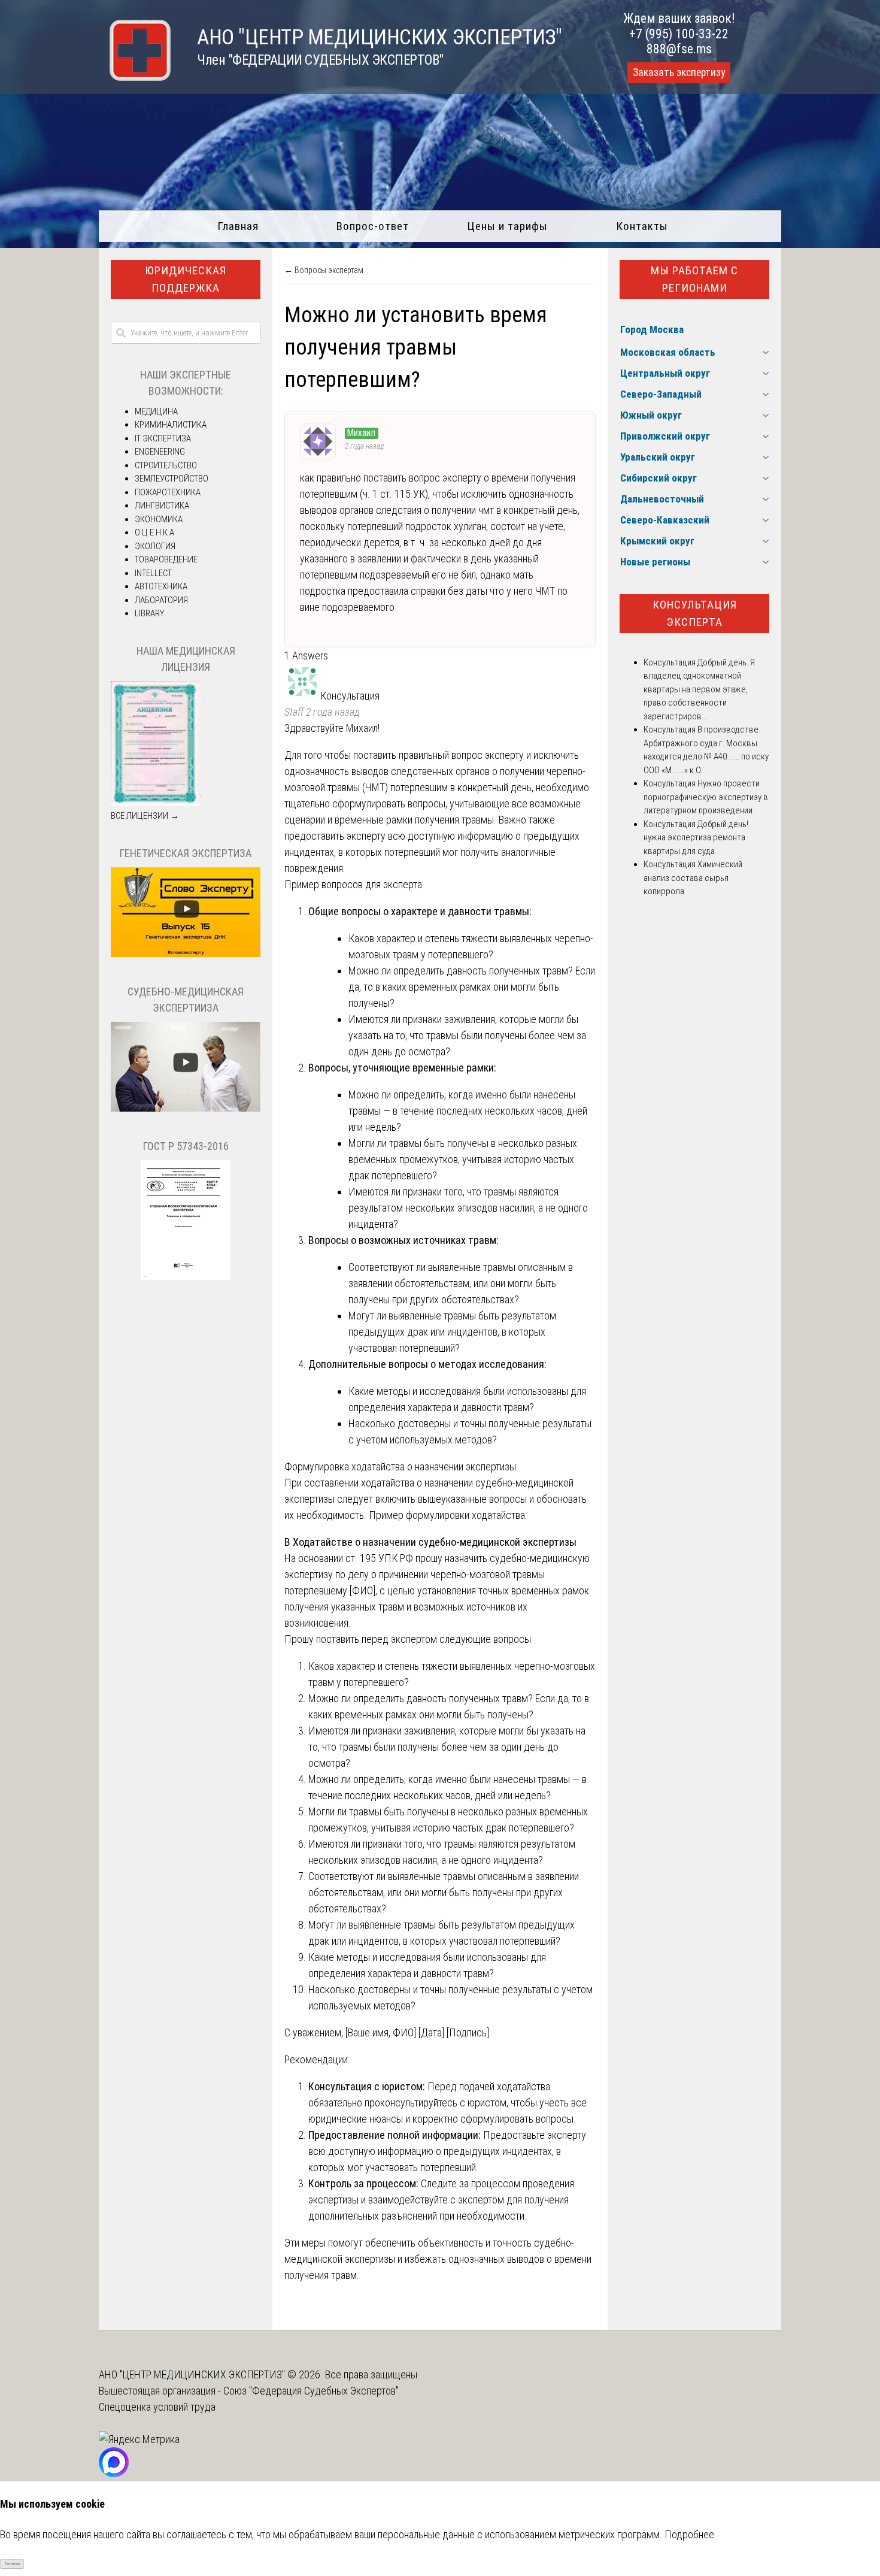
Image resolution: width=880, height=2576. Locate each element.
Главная (238, 226)
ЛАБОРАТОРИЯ (161, 600)
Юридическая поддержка (186, 279)
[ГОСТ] (186, 1277)
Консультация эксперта (695, 613)
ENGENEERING (160, 452)
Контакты (642, 226)
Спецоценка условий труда (157, 2407)
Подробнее (689, 2534)
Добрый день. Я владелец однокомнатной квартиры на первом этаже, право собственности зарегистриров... (699, 689)
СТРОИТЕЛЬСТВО (166, 465)
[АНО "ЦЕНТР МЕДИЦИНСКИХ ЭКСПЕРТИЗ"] (135, 77)
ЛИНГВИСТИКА (162, 505)
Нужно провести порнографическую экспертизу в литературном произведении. (706, 797)
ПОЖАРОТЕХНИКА (168, 492)
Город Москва (652, 329)
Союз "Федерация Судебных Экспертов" (311, 2391)
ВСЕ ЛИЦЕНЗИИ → (145, 816)
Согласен (12, 2564)
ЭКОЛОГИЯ (155, 546)
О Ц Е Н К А (154, 532)
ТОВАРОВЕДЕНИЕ (166, 559)
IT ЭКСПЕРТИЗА (163, 438)
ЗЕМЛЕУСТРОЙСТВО (172, 479)
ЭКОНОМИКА (159, 519)
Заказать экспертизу (679, 72)
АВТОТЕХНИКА (161, 586)
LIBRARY (149, 613)
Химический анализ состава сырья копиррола (693, 878)
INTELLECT (153, 573)
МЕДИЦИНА (156, 411)
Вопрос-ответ (373, 226)
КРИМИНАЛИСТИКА (171, 425)
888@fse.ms (679, 49)
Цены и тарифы (507, 226)
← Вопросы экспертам (324, 270)
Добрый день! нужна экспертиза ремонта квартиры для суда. (696, 838)
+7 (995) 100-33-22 (679, 34)
